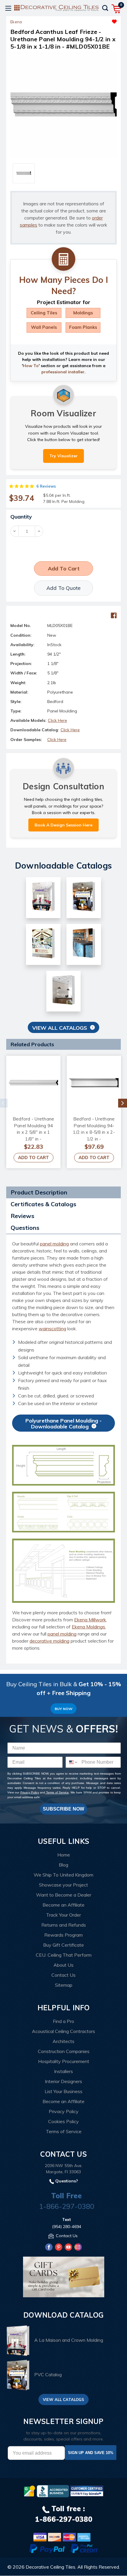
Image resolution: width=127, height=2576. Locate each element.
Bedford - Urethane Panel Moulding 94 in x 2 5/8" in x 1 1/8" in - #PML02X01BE (34, 1132)
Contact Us (63, 1975)
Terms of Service (57, 1792)
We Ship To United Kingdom (63, 1875)
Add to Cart (34, 1157)
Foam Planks (83, 327)
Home (64, 1855)
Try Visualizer (63, 456)
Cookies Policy (63, 2121)
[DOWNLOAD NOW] (53, 2491)
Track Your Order (63, 1915)
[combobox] (72, 1762)
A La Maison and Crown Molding (69, 2340)
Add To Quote (63, 588)
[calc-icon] (63, 259)
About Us (63, 1965)
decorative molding (49, 1641)
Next (123, 1103)
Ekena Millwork (90, 1620)
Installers (63, 2071)
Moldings (83, 313)
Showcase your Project (63, 1885)
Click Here (57, 720)
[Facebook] (114, 615)
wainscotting (52, 1329)
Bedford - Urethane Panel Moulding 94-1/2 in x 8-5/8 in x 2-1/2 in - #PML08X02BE (94, 1132)
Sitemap (64, 1985)
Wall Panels (44, 327)
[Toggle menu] (8, 8)
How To (31, 366)
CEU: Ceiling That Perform (64, 1955)
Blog (63, 1865)
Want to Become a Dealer (64, 1895)
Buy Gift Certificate (63, 1945)
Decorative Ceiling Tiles (51, 2567)
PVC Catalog (48, 2374)
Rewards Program (63, 1935)
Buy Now (63, 1709)
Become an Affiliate (63, 1905)
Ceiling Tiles (44, 313)
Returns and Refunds (64, 1925)
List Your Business (63, 2091)
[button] (90, 20)
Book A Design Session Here (63, 825)
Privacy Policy (30, 1792)
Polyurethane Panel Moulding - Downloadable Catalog (63, 1424)
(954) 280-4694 (67, 2227)
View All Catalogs (60, 1028)
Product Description (39, 1192)
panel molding (54, 1244)
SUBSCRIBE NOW (63, 1809)
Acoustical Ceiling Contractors (63, 2031)
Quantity (21, 517)
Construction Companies (64, 2051)
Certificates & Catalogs (43, 1204)
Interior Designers (63, 2081)
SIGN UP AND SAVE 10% (91, 2453)
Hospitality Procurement (64, 2061)
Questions (25, 1228)
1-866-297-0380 (67, 2206)
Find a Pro (63, 2021)
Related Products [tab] (32, 1044)
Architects (63, 2041)
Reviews (22, 1216)
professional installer (63, 372)
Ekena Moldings (88, 1627)
